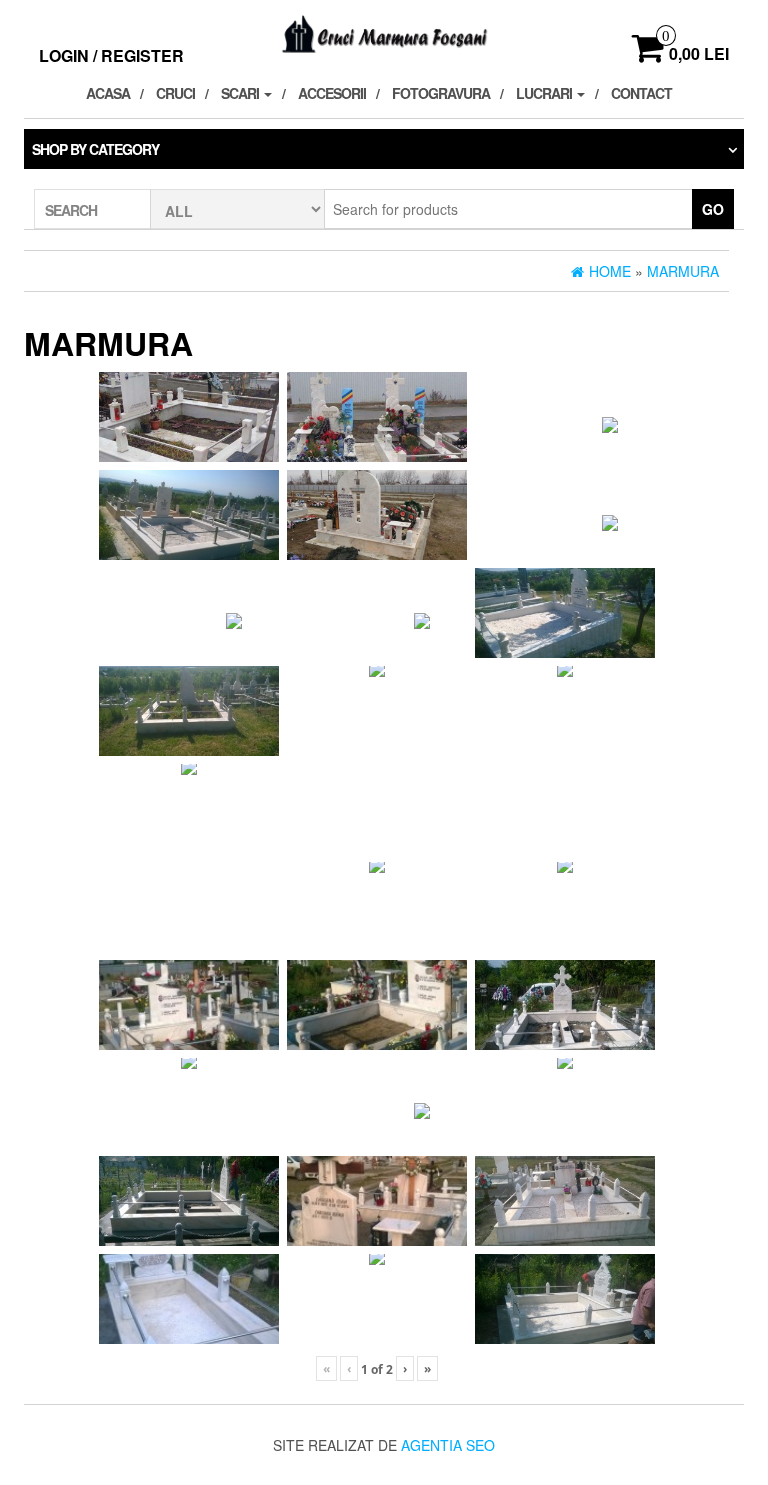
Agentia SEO (448, 1445)
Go (713, 209)
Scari (241, 93)
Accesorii (332, 93)
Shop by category (95, 149)
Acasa (108, 93)
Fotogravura (441, 93)
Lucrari (545, 93)
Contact (641, 93)
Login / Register (111, 55)
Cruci (175, 93)
